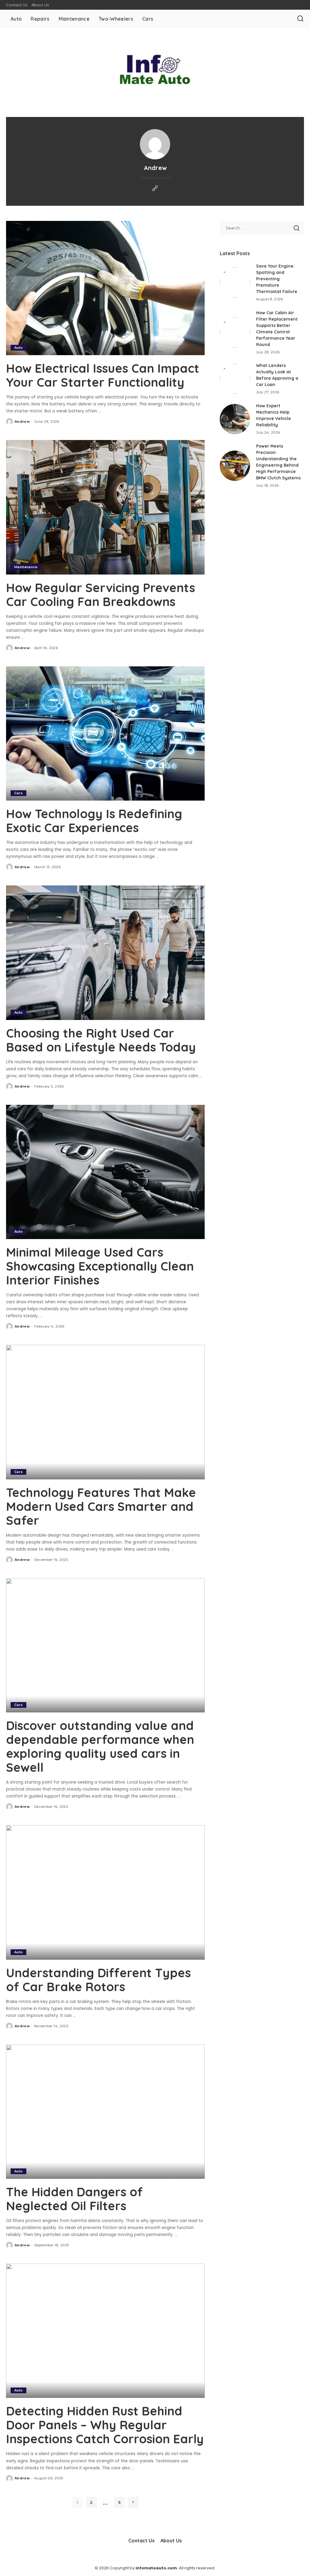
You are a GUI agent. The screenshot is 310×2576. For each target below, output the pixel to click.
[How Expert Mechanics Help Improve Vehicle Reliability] (235, 419)
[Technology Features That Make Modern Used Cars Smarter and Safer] (105, 1412)
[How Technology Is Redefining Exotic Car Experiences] (105, 733)
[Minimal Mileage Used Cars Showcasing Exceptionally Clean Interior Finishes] (105, 1172)
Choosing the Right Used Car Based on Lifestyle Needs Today (101, 1040)
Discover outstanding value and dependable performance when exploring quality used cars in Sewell (100, 1746)
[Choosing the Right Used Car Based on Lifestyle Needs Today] (105, 953)
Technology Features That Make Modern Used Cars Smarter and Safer (101, 1506)
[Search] (300, 19)
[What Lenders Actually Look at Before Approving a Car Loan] (235, 379)
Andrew (22, 422)
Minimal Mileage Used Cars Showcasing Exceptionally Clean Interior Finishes (100, 1266)
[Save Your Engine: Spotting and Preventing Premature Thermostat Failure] (235, 282)
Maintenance (26, 567)
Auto (18, 348)
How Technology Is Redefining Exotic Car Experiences (94, 821)
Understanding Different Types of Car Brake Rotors (98, 1980)
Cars (18, 793)
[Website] (155, 189)
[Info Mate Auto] (155, 69)
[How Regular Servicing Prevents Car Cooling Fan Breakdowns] (105, 507)
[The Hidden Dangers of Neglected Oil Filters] (105, 2112)
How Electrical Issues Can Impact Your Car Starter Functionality (103, 375)
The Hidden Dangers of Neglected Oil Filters (74, 2199)
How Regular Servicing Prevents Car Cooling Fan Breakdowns (101, 595)
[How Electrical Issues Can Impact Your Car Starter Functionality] (105, 288)
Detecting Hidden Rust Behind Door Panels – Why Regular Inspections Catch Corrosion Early (105, 2425)
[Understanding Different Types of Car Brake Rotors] (105, 1892)
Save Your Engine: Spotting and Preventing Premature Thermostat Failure (277, 279)
